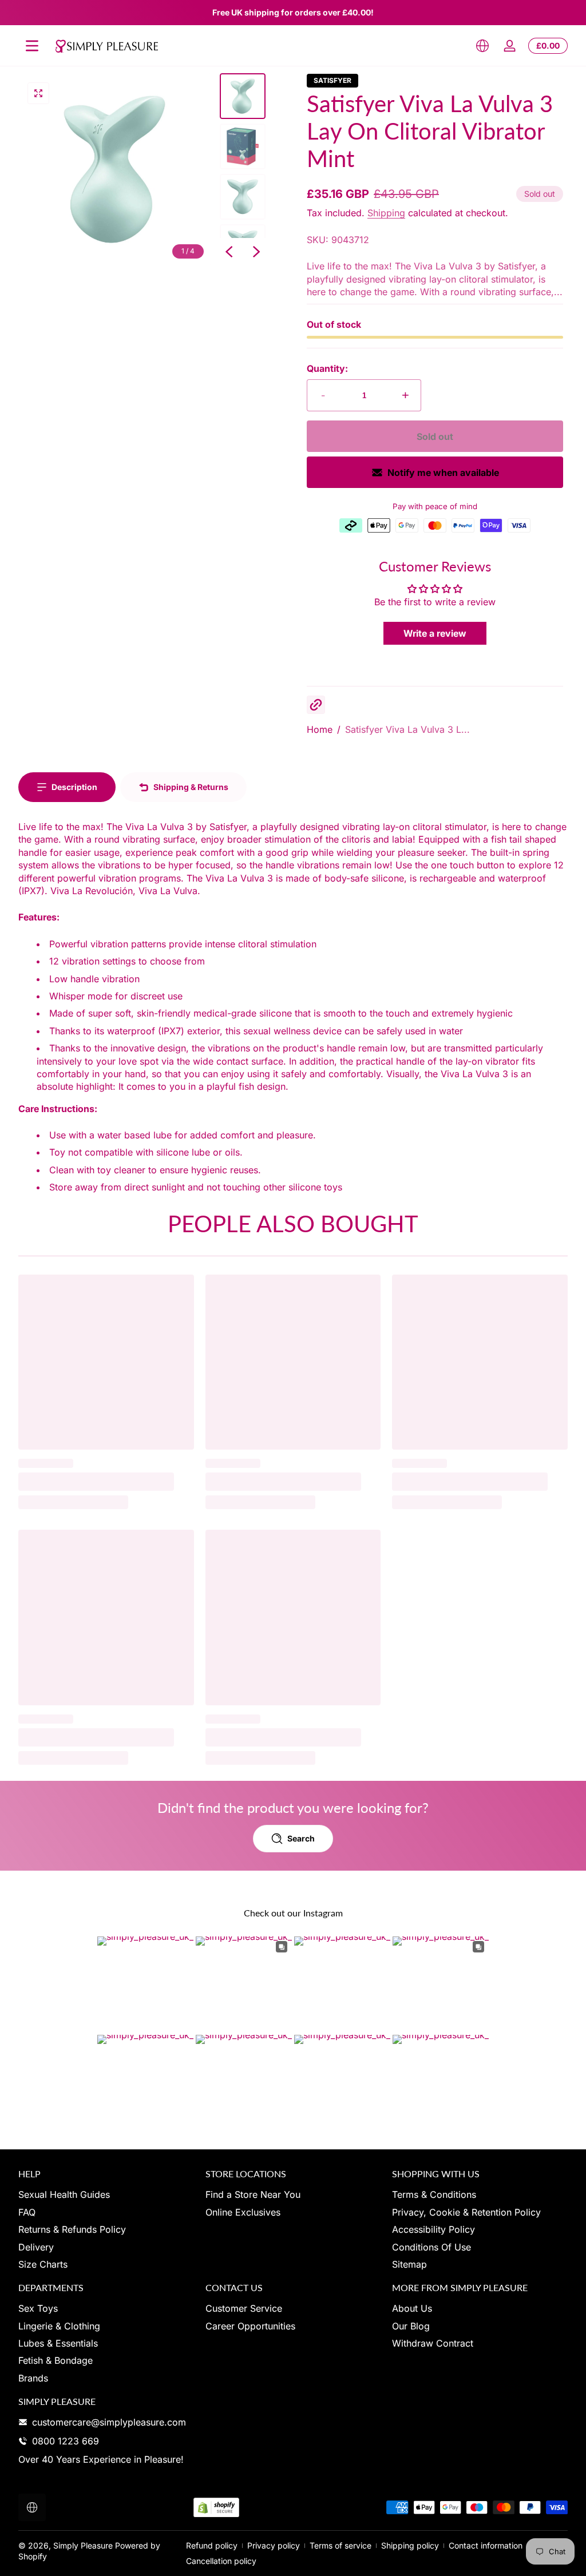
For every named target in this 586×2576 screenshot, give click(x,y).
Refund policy (212, 2545)
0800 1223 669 (66, 2441)
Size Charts (43, 2264)
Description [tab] (74, 787)
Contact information (486, 2545)
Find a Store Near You (253, 2194)
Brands (33, 2378)
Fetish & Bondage (56, 2360)
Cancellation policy (221, 2561)
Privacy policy (274, 2545)
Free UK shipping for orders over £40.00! (293, 12)
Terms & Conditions (434, 2194)
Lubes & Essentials (58, 2343)
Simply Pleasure (83, 2545)
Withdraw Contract (433, 2343)
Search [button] (301, 1838)
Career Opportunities (250, 2326)
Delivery (36, 2247)
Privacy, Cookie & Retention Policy (466, 2212)
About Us (412, 2308)
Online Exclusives (243, 2212)
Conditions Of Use (431, 2247)
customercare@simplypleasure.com (109, 2422)
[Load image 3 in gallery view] (243, 197)
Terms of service (340, 2545)
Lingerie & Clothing (59, 2326)
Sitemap (409, 2264)
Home (320, 729)
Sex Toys (38, 2308)
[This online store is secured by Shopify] (216, 2508)
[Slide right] (256, 252)
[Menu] (32, 46)
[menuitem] (106, 2194)
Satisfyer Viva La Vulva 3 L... (407, 729)
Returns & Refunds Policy (72, 2229)
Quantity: (327, 368)
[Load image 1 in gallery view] (243, 96)
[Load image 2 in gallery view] (243, 146)
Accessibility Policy (433, 2229)
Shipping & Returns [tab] (191, 787)
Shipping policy (410, 2545)
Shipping (386, 213)
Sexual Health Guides (64, 2194)
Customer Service (244, 2308)
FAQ (27, 2212)
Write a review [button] (435, 633)
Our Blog (411, 2326)
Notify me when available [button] (443, 473)
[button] (482, 46)
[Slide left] (229, 252)
